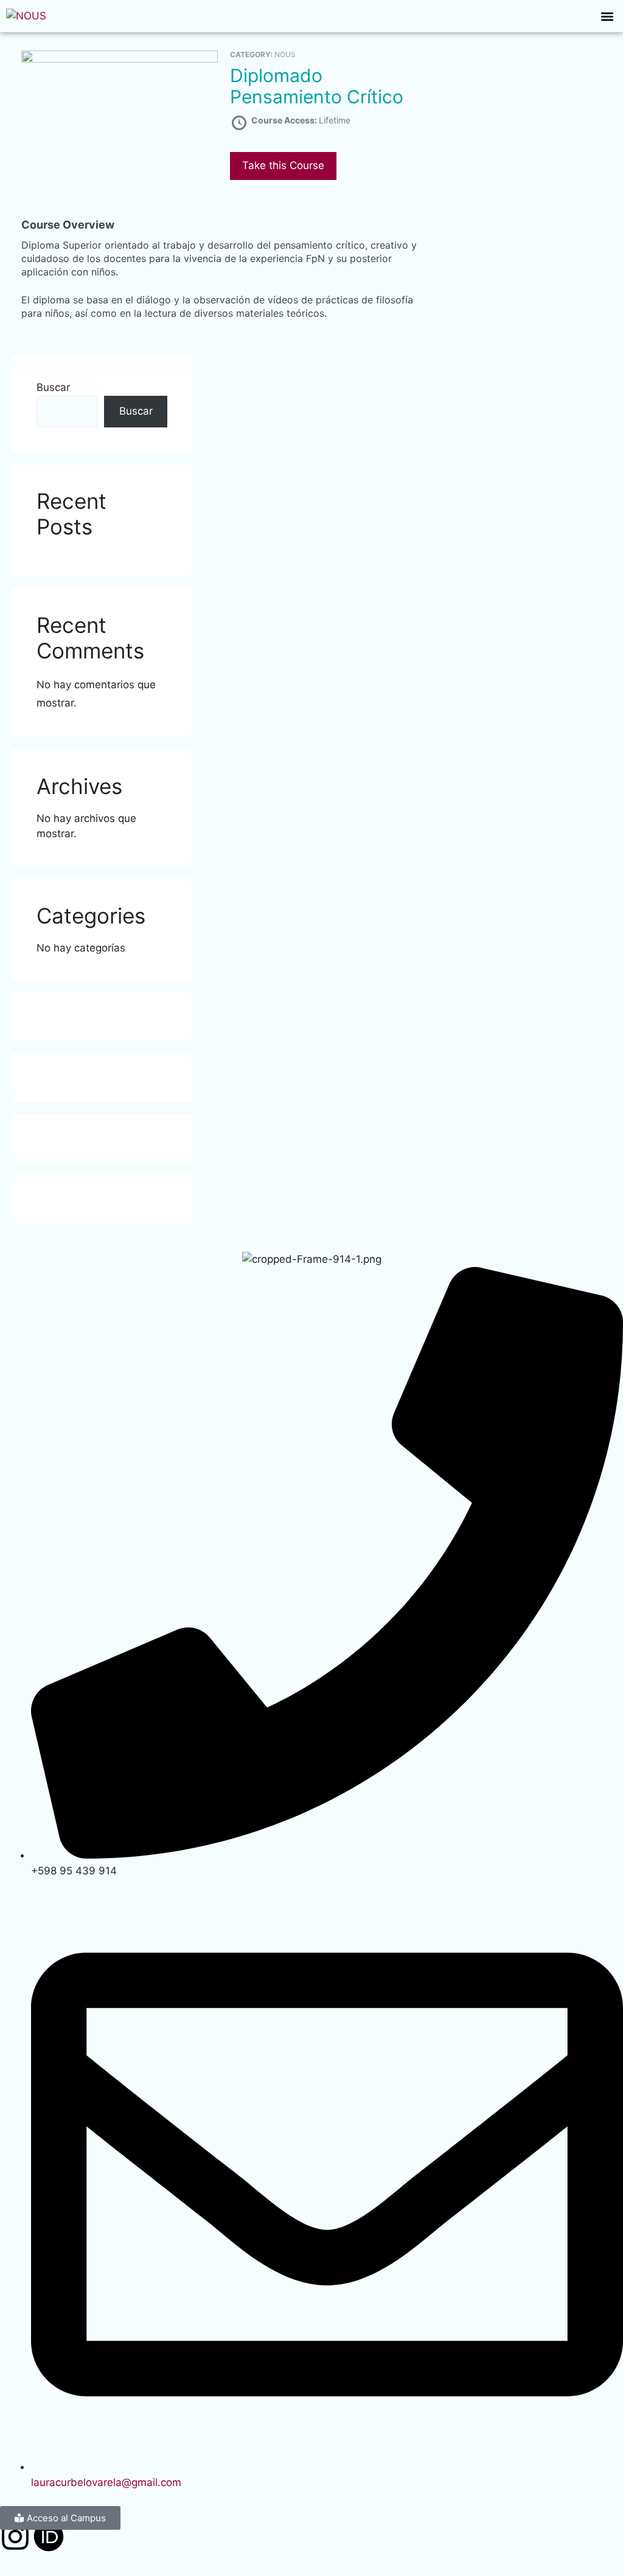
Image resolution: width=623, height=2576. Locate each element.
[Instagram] (15, 2539)
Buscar (53, 387)
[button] (607, 16)
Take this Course (283, 165)
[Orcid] (49, 2539)
